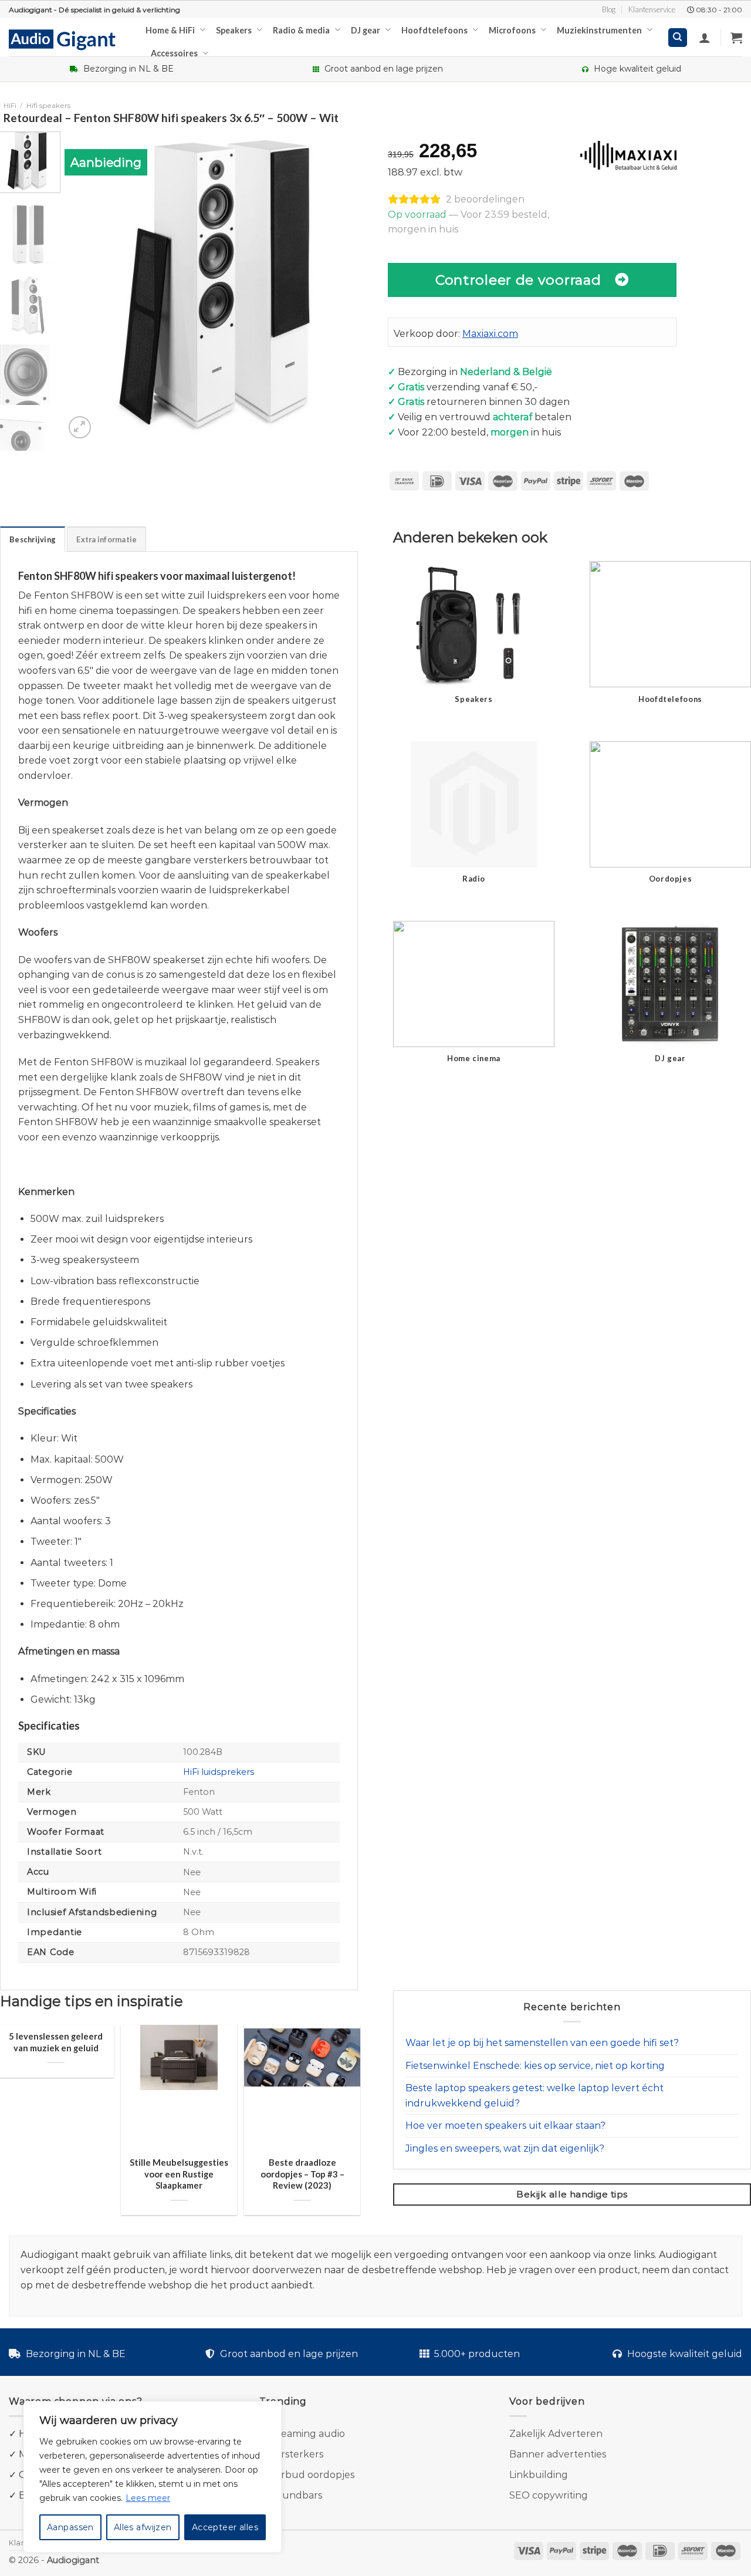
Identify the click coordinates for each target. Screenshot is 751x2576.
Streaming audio (306, 2434)
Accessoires (174, 53)
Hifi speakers (48, 105)
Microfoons (512, 30)
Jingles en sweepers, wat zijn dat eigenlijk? (505, 2148)
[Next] (354, 286)
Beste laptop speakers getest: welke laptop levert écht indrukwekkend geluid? (535, 2096)
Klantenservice (652, 9)
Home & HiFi (170, 30)
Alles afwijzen (143, 2527)
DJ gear (366, 30)
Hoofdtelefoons (434, 30)
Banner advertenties (558, 2454)
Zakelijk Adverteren (556, 2434)
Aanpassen (70, 2527)
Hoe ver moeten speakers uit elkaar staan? (505, 2126)
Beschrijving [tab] (33, 539)
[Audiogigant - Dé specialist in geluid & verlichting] (68, 39)
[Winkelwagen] (736, 38)
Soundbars (296, 2495)
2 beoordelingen (485, 199)
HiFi (10, 105)
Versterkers (296, 2454)
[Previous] (85, 286)
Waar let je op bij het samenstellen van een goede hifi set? (542, 2043)
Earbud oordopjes (312, 2475)
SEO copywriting (549, 2495)
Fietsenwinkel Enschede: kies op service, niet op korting (535, 2066)
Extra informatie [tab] (106, 539)
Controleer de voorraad (518, 280)
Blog (609, 9)
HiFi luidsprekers (219, 1772)
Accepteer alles (225, 2527)
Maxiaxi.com (490, 334)
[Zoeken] (678, 38)
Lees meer (148, 2498)
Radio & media (301, 30)
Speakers (234, 30)
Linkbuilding (539, 2475)
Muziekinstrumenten (599, 30)
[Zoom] (80, 428)
